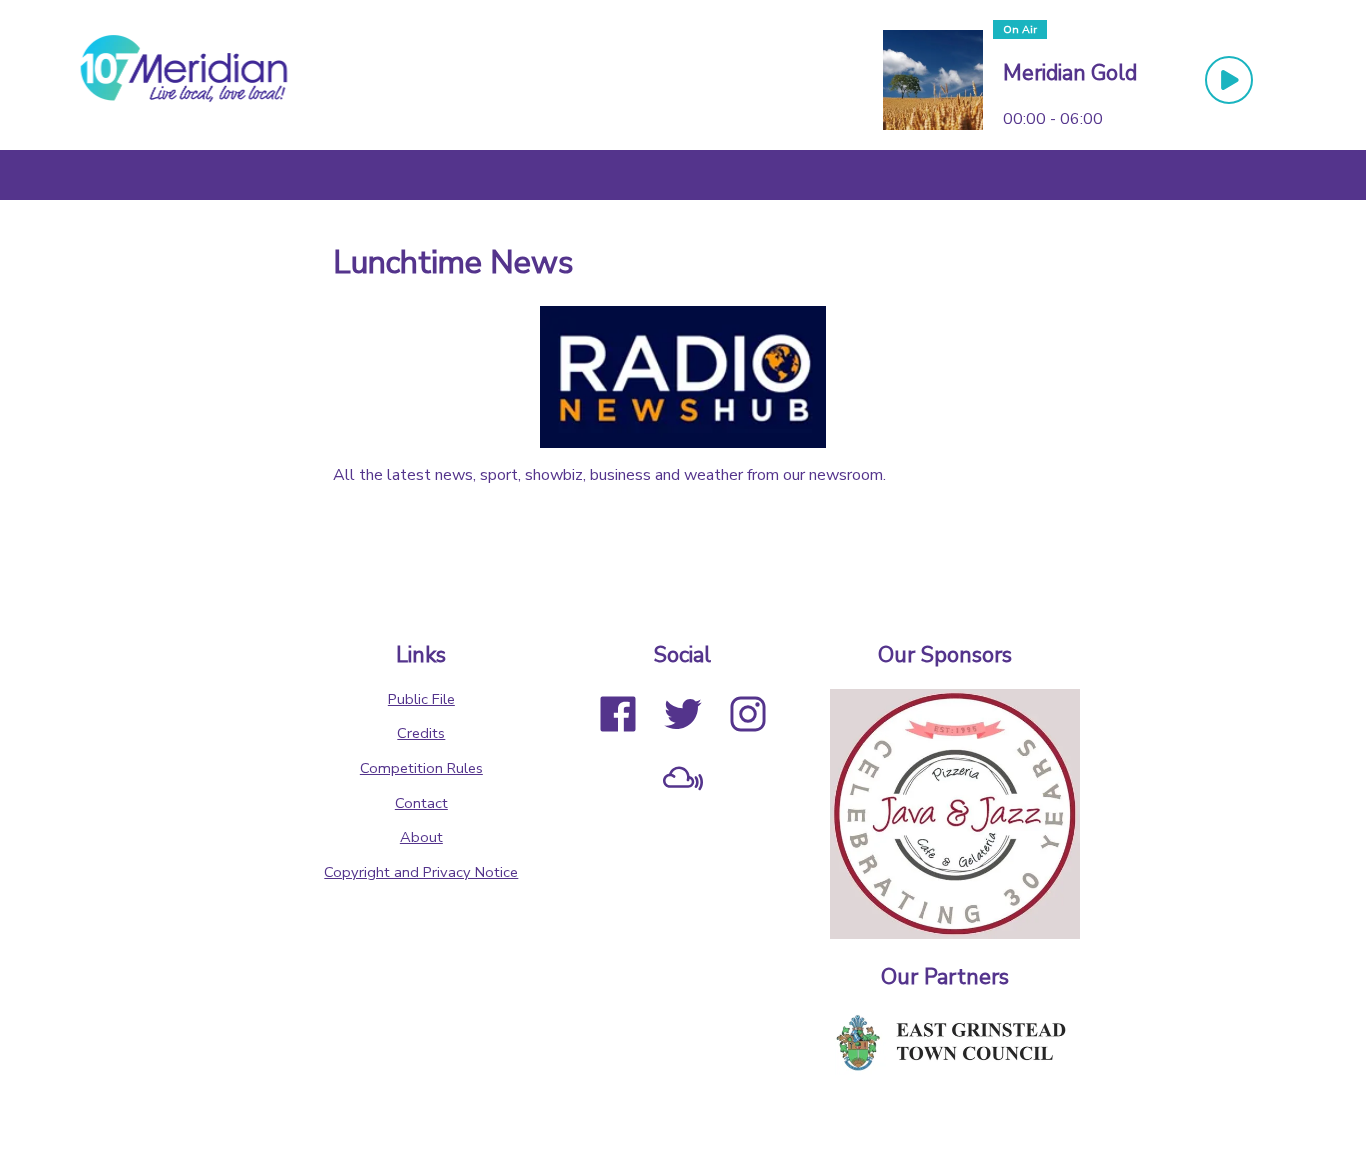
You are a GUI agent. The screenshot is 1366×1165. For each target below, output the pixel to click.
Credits (421, 733)
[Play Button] (1229, 80)
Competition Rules (421, 768)
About (421, 837)
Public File (421, 699)
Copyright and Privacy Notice (421, 872)
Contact (421, 803)
